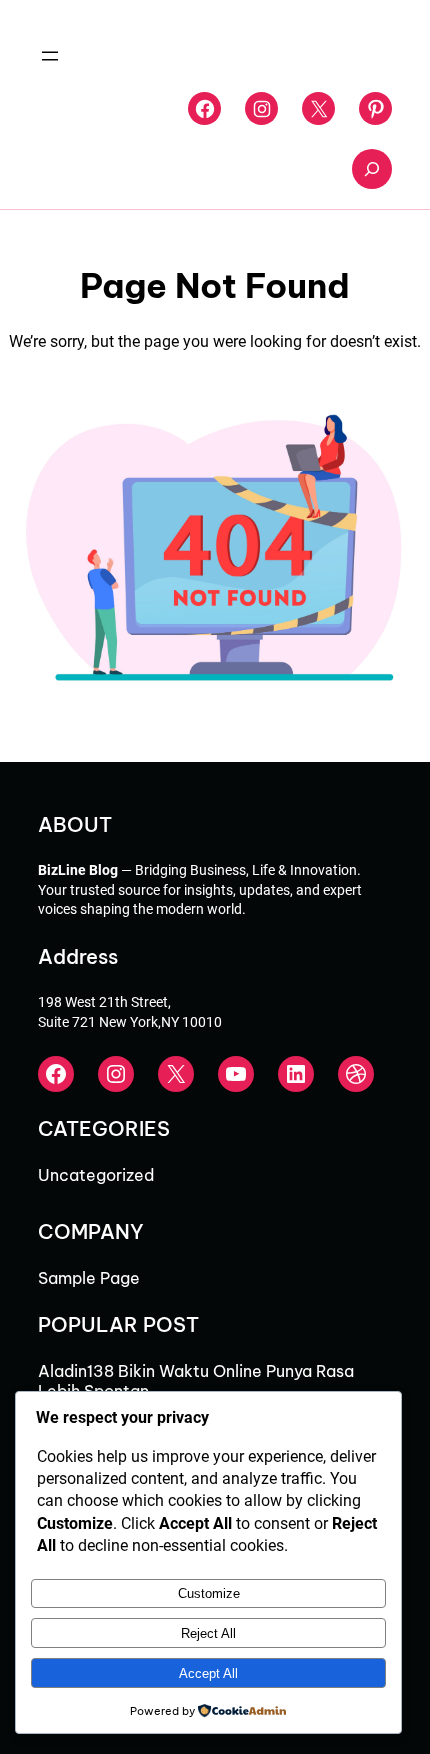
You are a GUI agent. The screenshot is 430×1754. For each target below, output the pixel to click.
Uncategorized (96, 1175)
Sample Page (89, 1278)
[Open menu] (50, 56)
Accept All (208, 1673)
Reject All (208, 1633)
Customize (209, 1593)
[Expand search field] (372, 169)
